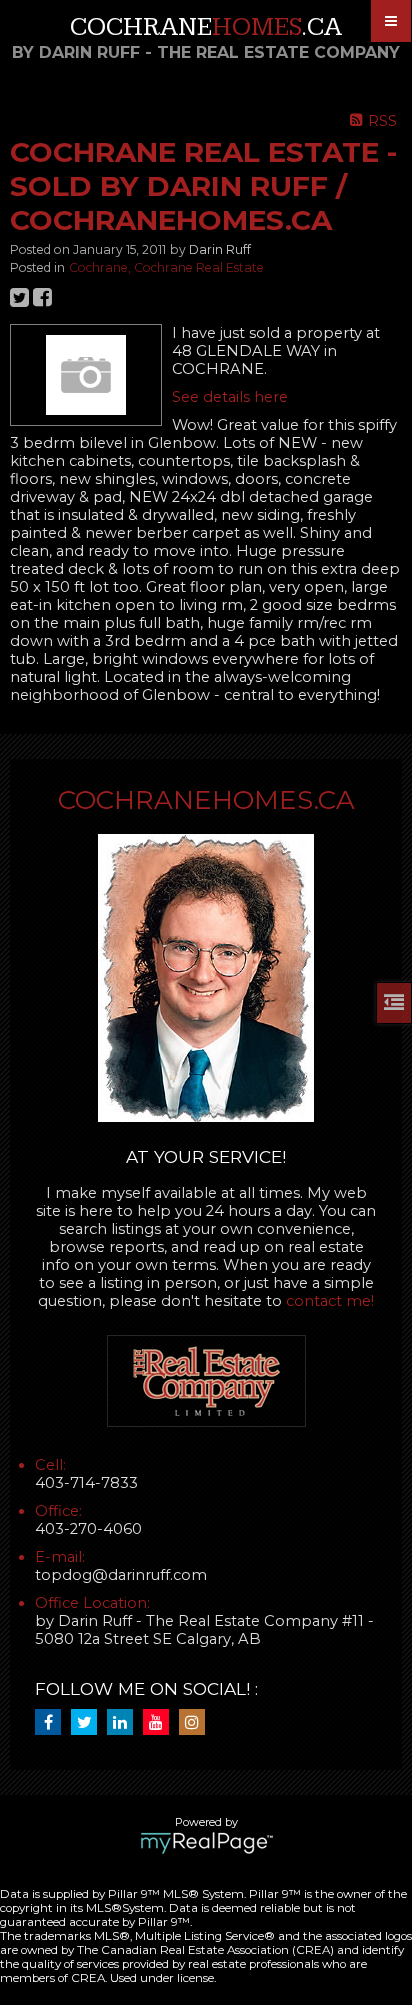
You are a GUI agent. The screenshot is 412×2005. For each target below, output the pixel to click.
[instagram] (197, 1723)
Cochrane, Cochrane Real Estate (166, 267)
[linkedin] (125, 1723)
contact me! (330, 1301)
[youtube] (161, 1723)
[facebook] (53, 1723)
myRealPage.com (206, 1843)
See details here (230, 397)
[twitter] (89, 1723)
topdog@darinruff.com (121, 1575)
